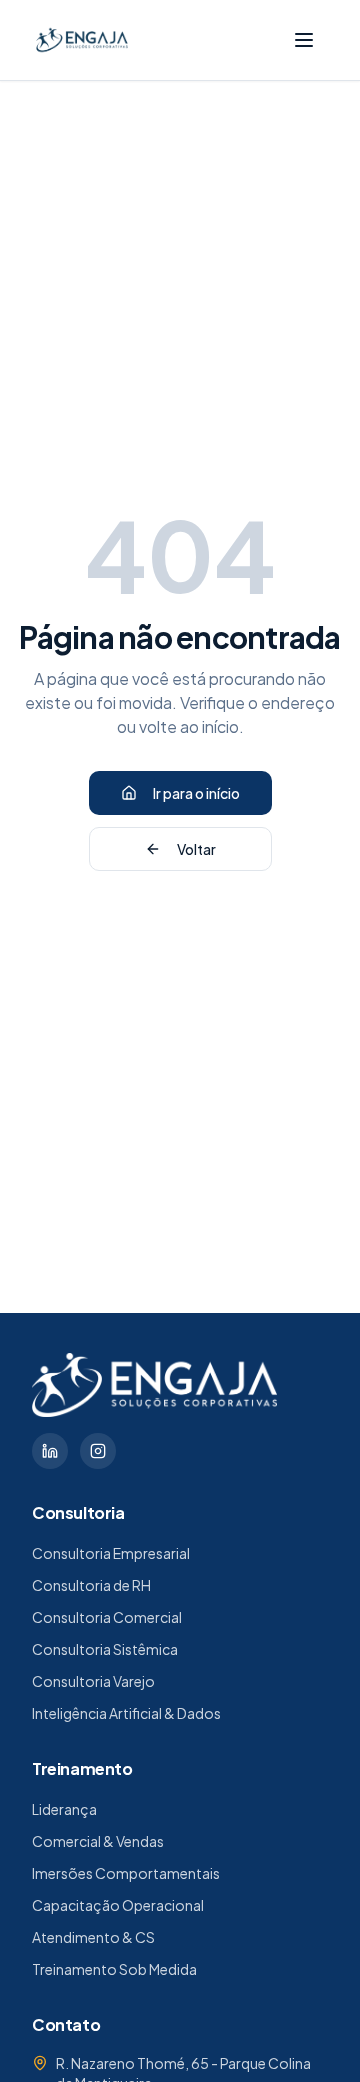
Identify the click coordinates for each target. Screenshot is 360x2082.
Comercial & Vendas (98, 1841)
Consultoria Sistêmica (105, 1649)
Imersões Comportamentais (126, 1873)
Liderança (64, 1809)
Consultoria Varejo (93, 1681)
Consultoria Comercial (107, 1617)
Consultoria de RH (91, 1585)
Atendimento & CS (93, 1937)
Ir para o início (196, 793)
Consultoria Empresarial (111, 1553)
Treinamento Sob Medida (114, 1969)
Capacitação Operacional (118, 1905)
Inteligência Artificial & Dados (126, 1713)
